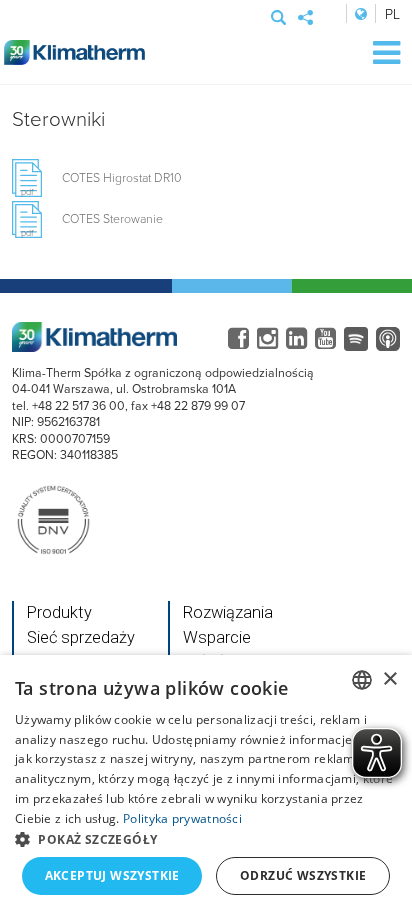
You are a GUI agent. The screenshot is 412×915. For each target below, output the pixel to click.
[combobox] (362, 680)
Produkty (59, 612)
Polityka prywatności (182, 818)
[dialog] (206, 785)
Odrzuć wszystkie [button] (303, 875)
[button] (206, 839)
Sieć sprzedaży (81, 637)
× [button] (389, 679)
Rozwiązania (228, 612)
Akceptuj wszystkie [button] (112, 875)
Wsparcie (217, 637)
